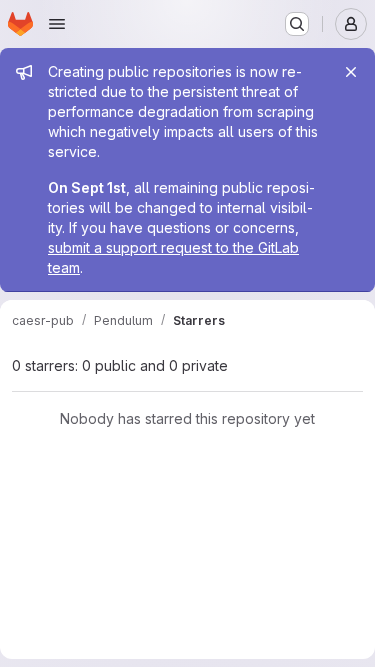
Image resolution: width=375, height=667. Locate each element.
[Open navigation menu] (57, 24)
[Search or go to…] (297, 24)
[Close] (351, 72)
